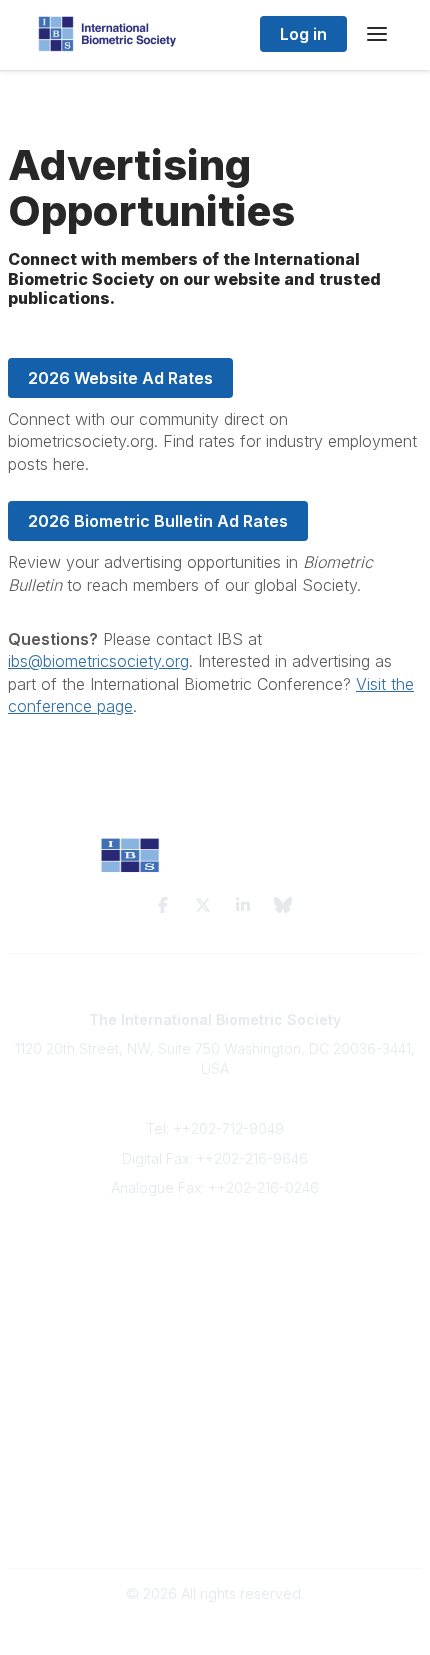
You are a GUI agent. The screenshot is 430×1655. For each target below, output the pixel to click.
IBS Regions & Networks (215, 1426)
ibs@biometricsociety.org (98, 661)
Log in (303, 34)
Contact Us (215, 1287)
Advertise (215, 1307)
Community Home (215, 1406)
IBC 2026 (215, 1445)
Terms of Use (215, 1506)
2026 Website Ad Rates (120, 378)
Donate (215, 1326)
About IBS (215, 1267)
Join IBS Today (215, 1248)
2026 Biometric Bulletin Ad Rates (158, 521)
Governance (215, 1525)
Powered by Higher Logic (215, 1629)
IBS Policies (215, 1346)
